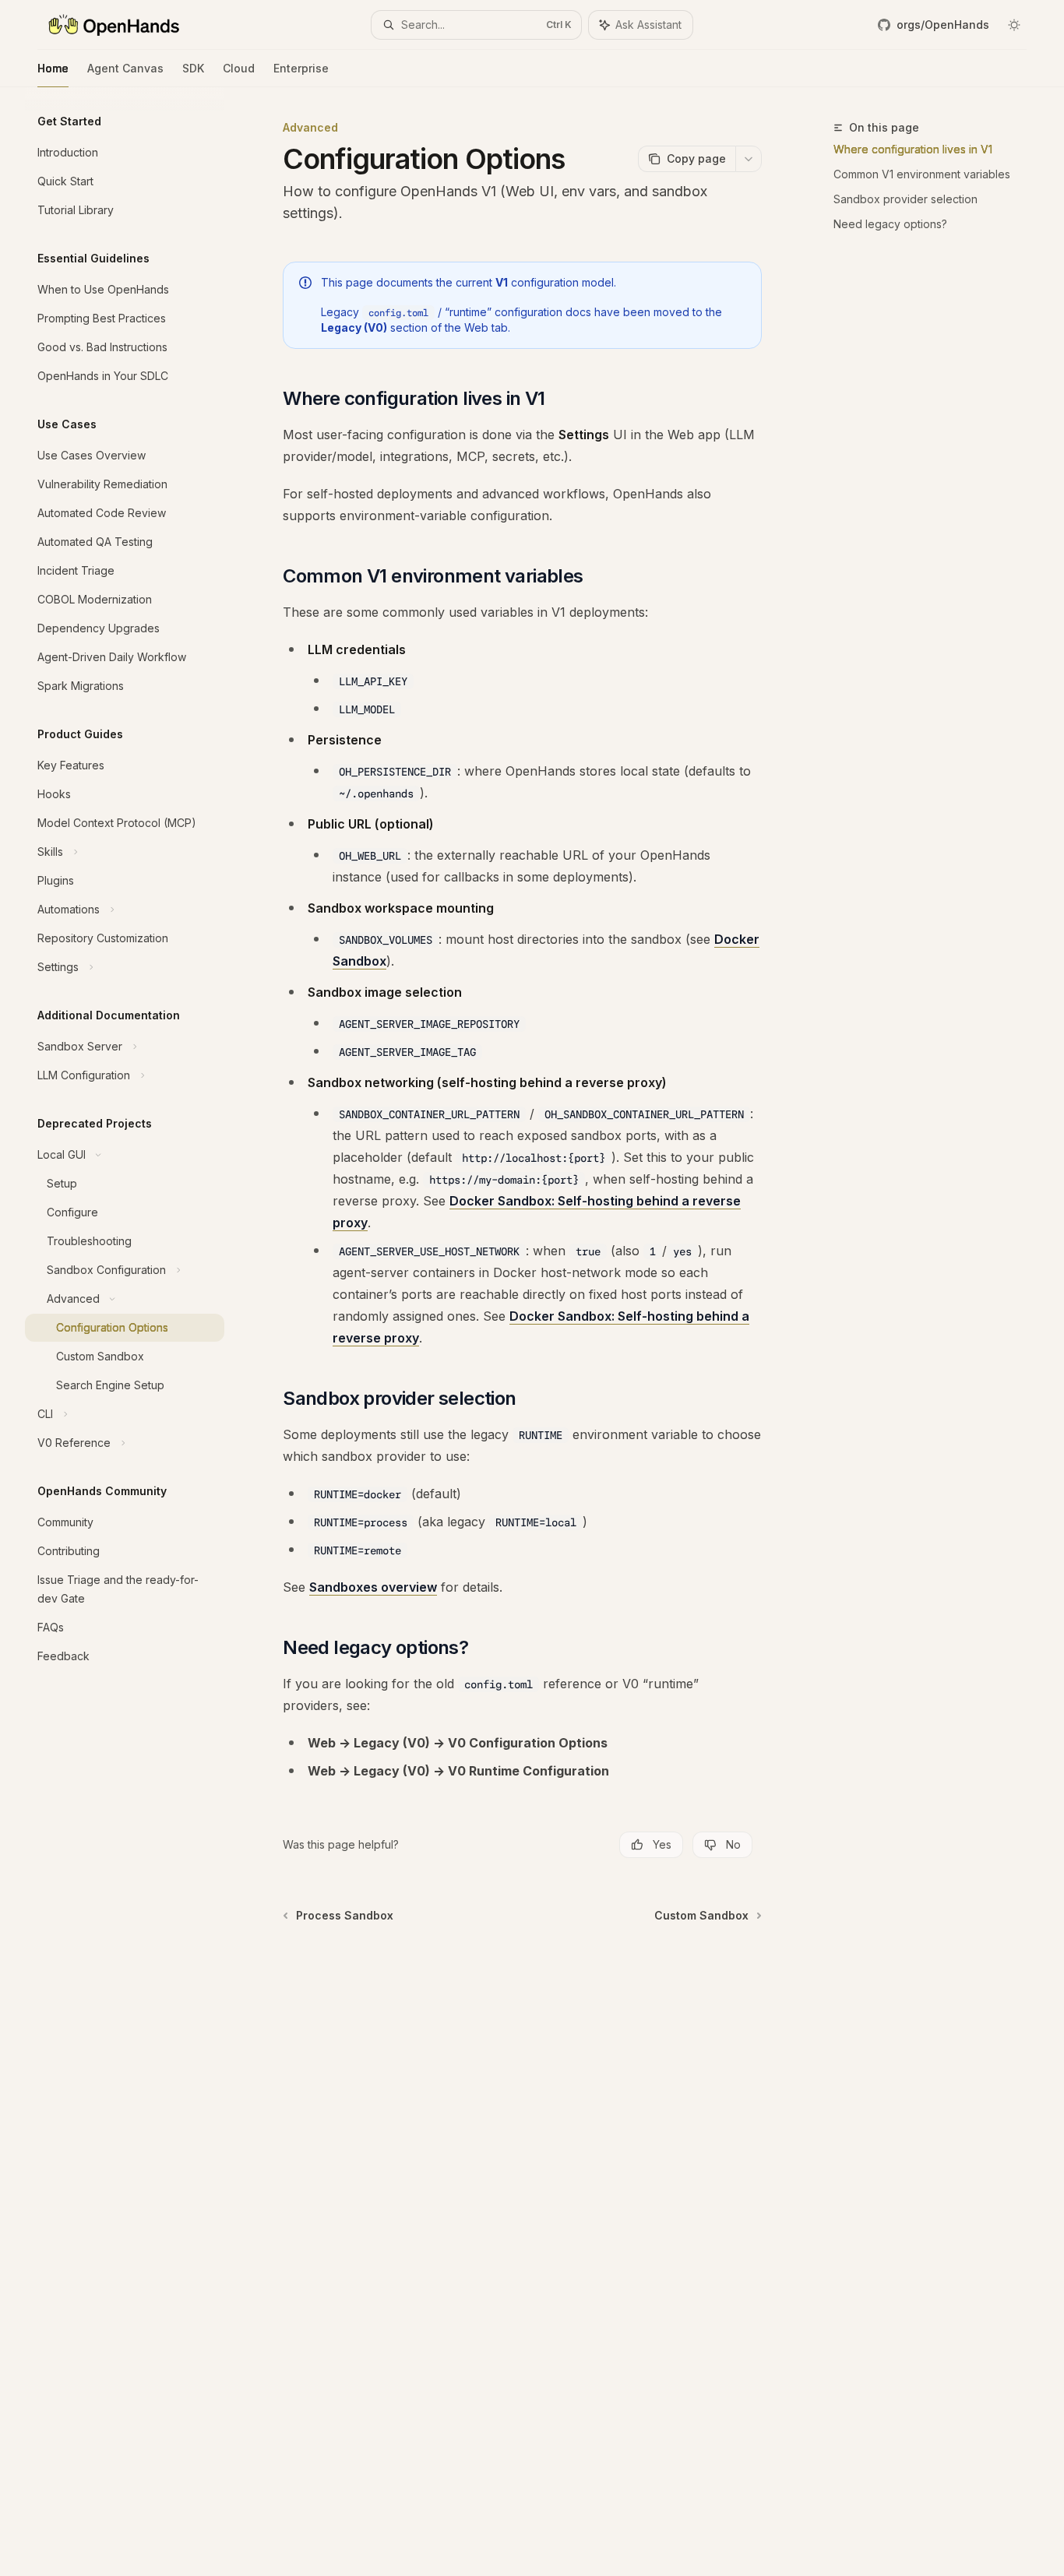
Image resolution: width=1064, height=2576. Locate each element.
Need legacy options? (890, 224)
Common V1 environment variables (922, 174)
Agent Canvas (125, 68)
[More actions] (749, 159)
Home (53, 68)
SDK (193, 68)
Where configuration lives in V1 (913, 149)
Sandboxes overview (373, 1587)
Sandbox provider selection (905, 199)
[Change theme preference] (1014, 25)
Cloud (239, 68)
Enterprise (301, 68)
